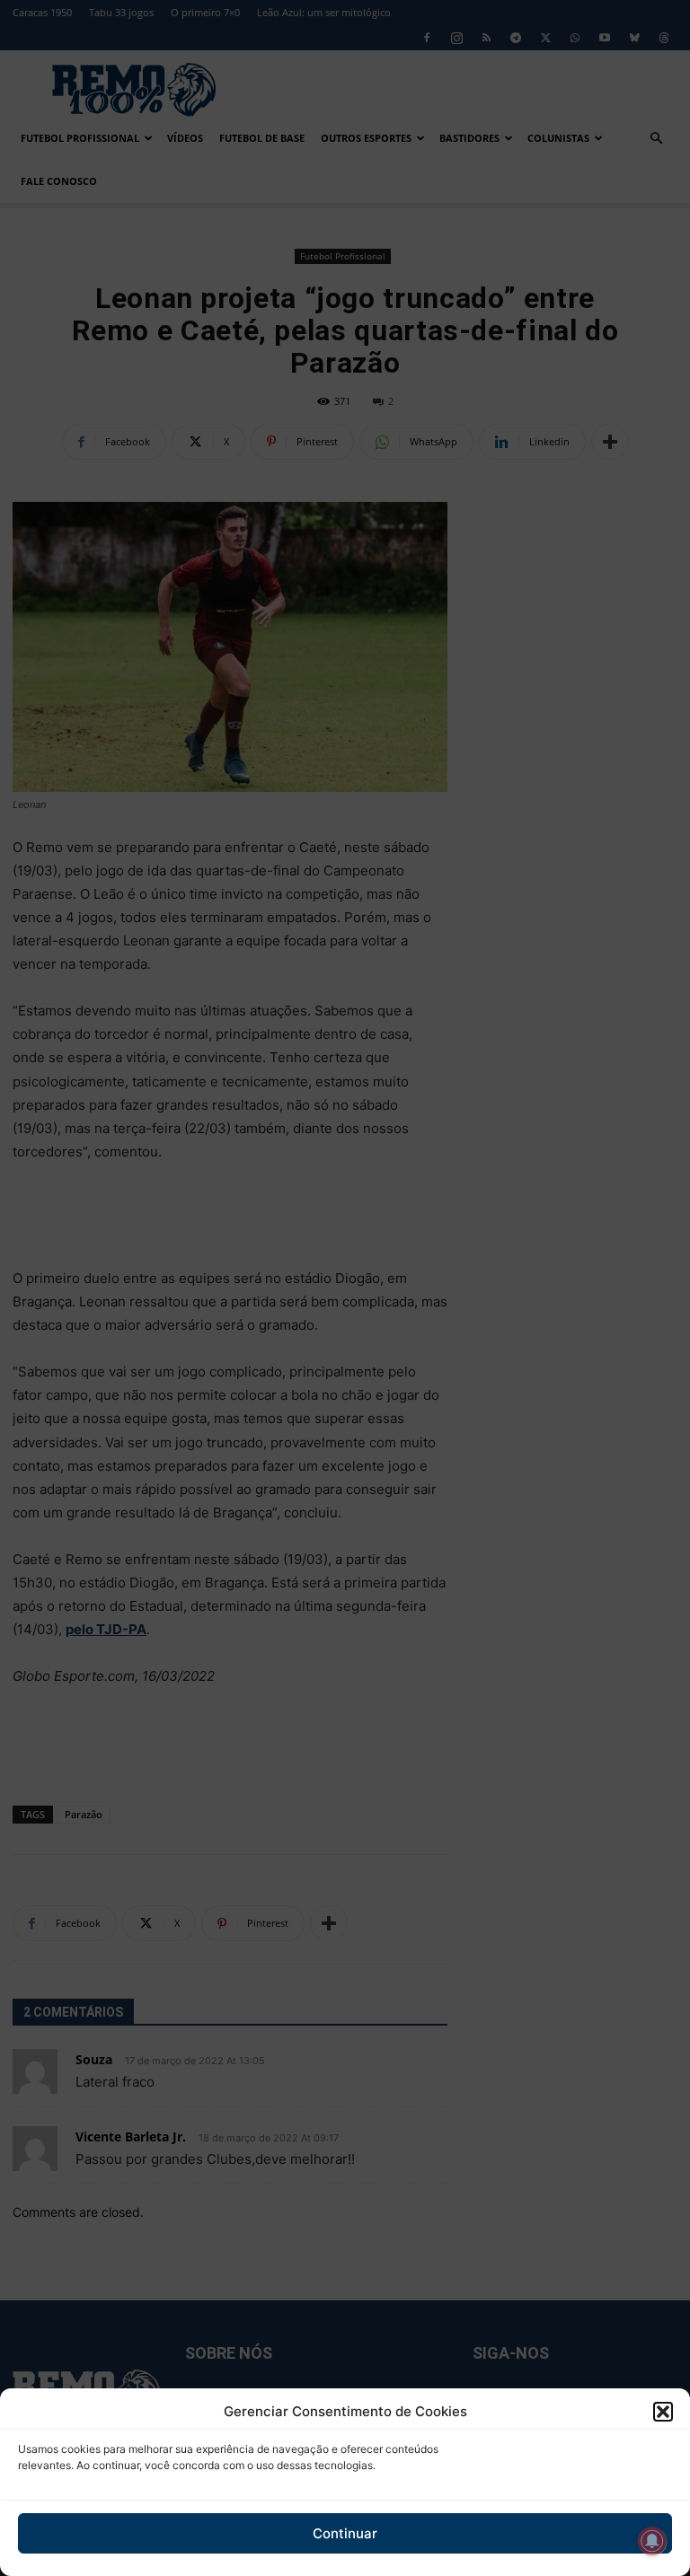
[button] (663, 2412)
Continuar (345, 2533)
